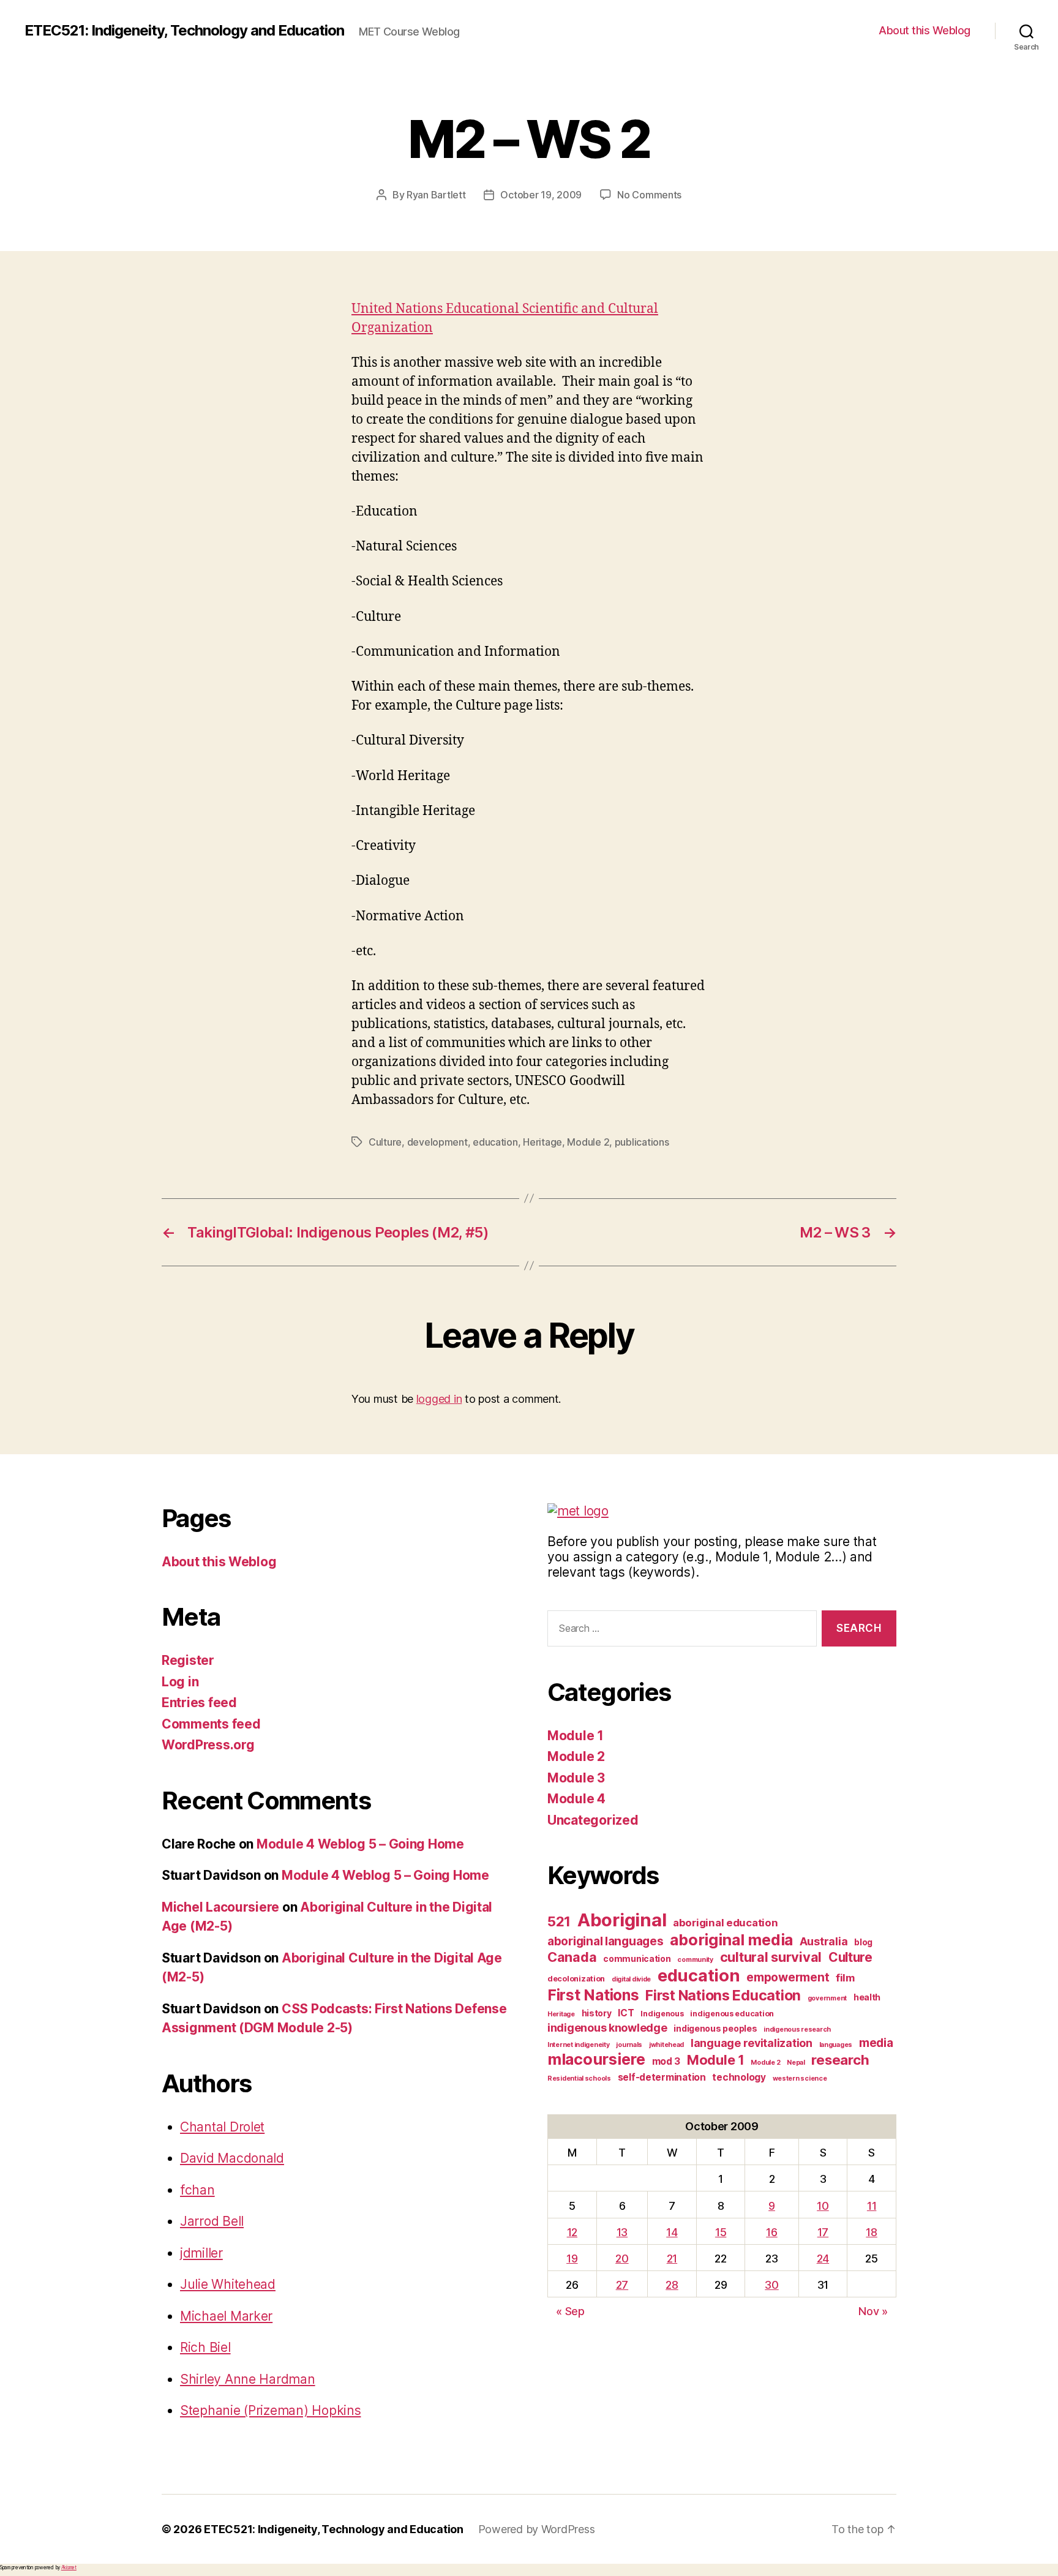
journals (629, 2045)
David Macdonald (232, 2158)
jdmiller (201, 2253)
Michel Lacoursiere (220, 1907)
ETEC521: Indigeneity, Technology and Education (184, 31)
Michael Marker (226, 2316)
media (876, 2043)
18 (871, 2232)
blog (863, 1942)
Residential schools (579, 2078)
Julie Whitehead (228, 2284)
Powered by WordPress (537, 2529)
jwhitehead (666, 2045)
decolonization (576, 1979)
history (597, 2013)
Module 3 (576, 1778)
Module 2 (588, 1142)
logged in (439, 1399)
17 (823, 2232)
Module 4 (576, 1799)
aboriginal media (731, 1940)
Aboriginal (622, 1920)
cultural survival (771, 1957)
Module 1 (576, 1736)
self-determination (662, 2077)
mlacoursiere (596, 2059)
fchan (197, 2190)
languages (836, 2045)
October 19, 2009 (541, 195)
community (695, 1960)
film (845, 1978)
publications (642, 1142)
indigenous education (732, 2014)
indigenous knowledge (607, 2028)
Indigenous (662, 2014)
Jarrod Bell (212, 2221)
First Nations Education (723, 1996)
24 (823, 2259)
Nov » (873, 2311)
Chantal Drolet (222, 2127)
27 (622, 2285)
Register (188, 1660)
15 (721, 2232)
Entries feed (199, 1703)
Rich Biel (205, 2347)
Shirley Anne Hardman (248, 2379)
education (495, 1142)
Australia (824, 1941)
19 (572, 2259)
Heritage (542, 1142)
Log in (180, 1682)
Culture (385, 1142)
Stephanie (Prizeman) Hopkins (270, 2410)
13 (622, 2232)
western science (800, 2078)
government (827, 1998)
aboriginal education (726, 1923)
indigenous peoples (715, 2028)
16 (771, 2232)
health (867, 1997)
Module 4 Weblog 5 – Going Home (360, 1844)
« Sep (570, 2311)
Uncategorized (593, 1820)
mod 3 (666, 2061)
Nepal (796, 2063)
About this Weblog (925, 30)
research (840, 2060)
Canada (572, 1957)
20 (622, 2259)
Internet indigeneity (579, 2045)
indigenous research (797, 2030)
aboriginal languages (606, 1941)
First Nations (593, 1995)
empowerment (788, 1977)
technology (739, 2077)
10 (823, 2206)
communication (637, 1958)
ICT (626, 2013)
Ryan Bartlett (436, 195)
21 (672, 2259)
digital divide (631, 1979)
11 (872, 2206)
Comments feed (211, 1724)
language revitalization (752, 2043)
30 (771, 2285)
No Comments (649, 195)
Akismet (69, 2567)
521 (559, 1921)
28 (672, 2285)
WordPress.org (208, 1745)
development (437, 1142)
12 (572, 2232)
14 (672, 2232)
